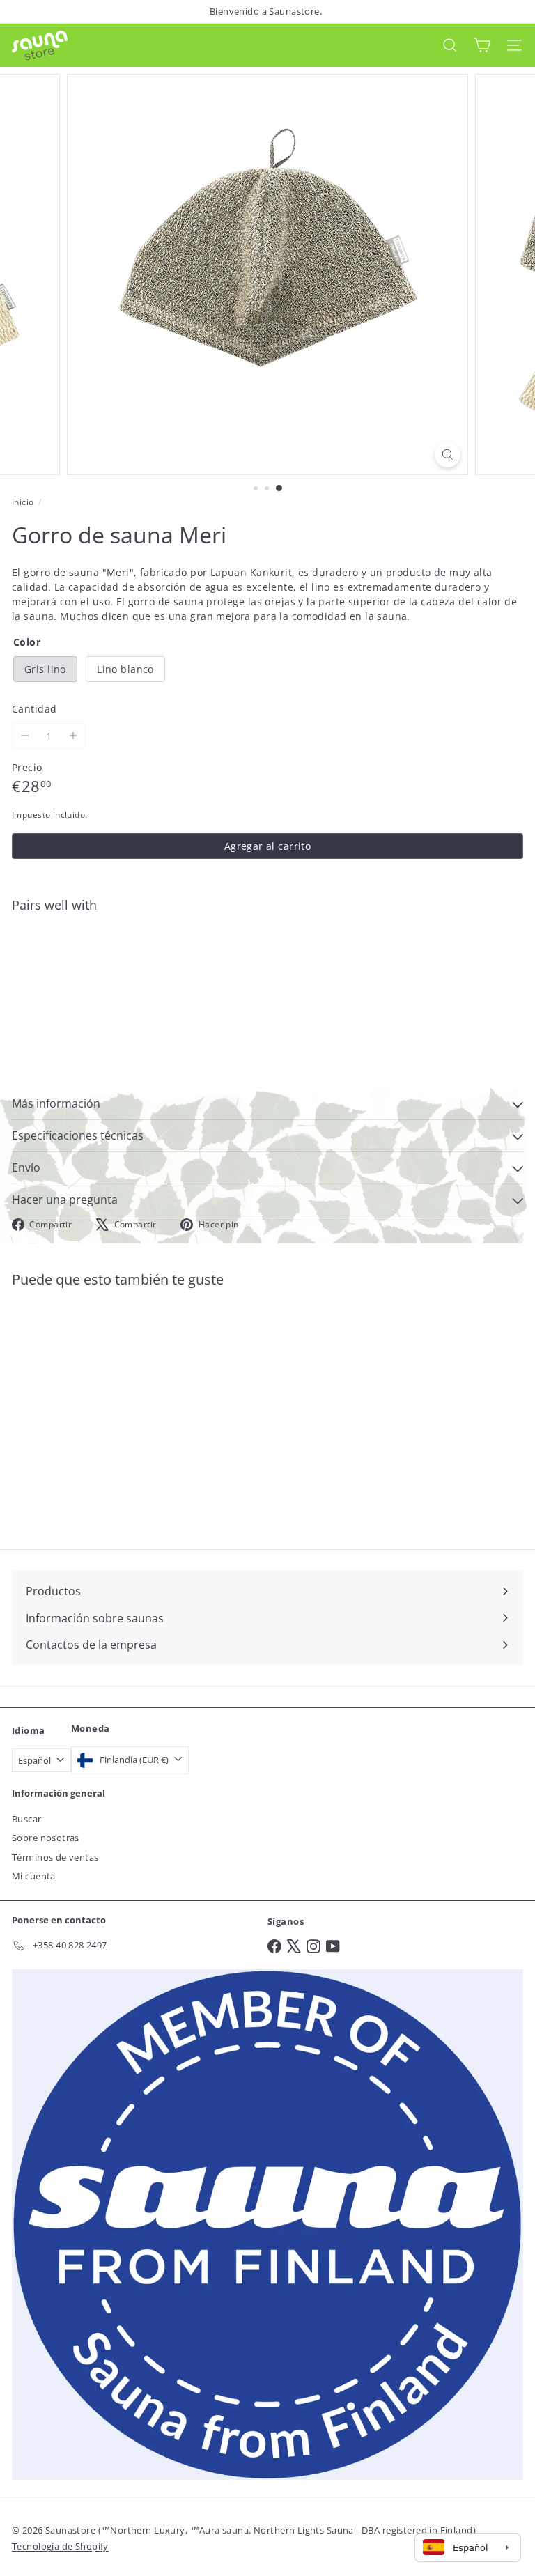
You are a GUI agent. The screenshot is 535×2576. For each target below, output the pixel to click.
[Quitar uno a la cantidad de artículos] (25, 736)
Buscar (27, 1819)
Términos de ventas (55, 1857)
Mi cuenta (34, 1876)
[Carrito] (482, 45)
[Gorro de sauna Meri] (267, 972)
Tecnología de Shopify (60, 2546)
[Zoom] (448, 455)
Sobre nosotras (46, 1838)
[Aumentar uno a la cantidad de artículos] (73, 736)
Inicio (23, 502)
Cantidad (34, 709)
